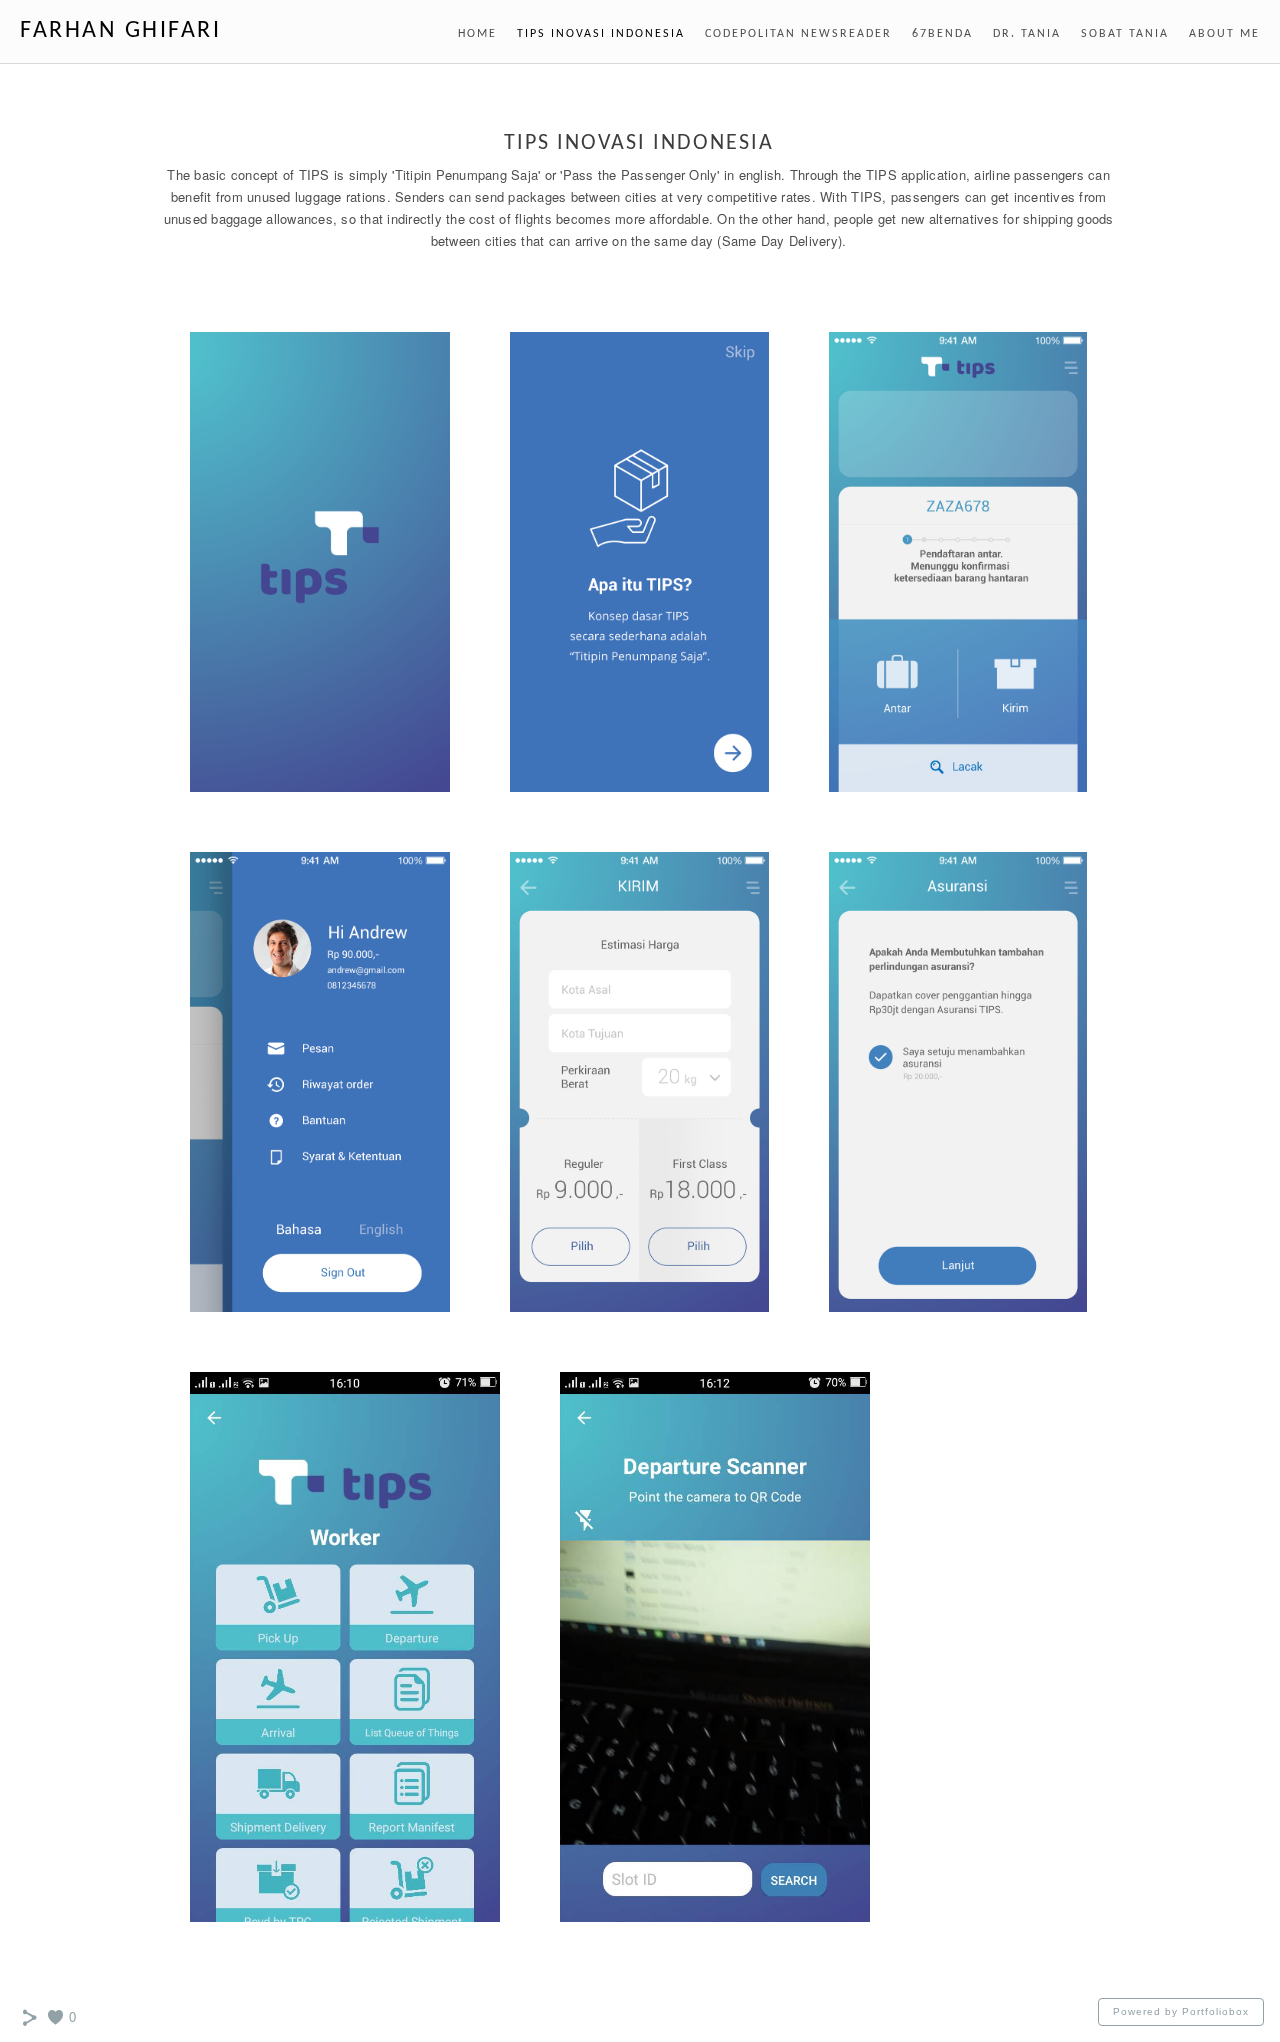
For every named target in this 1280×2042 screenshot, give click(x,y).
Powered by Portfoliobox (1181, 2011)
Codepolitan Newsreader (798, 34)
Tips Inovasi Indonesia (601, 34)
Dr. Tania (1027, 34)
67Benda (942, 34)
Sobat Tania (1125, 34)
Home (477, 34)
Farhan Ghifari (120, 31)
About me (1224, 34)
